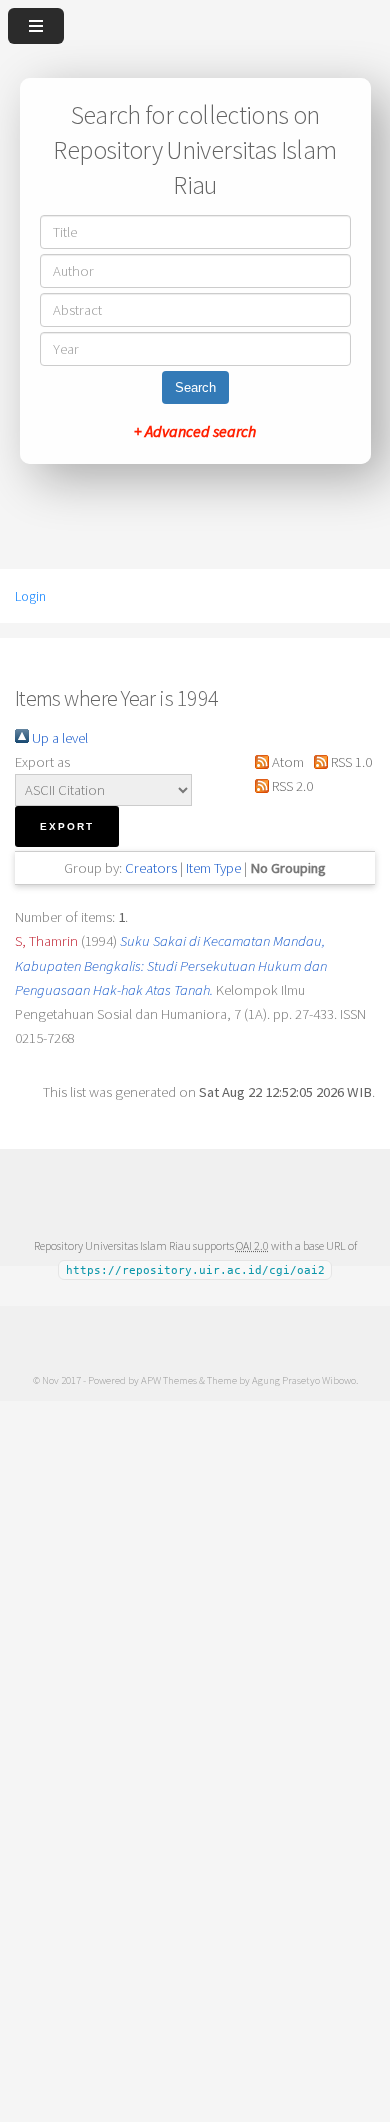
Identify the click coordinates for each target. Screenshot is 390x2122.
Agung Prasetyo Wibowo (304, 1380)
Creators (151, 868)
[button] (67, 826)
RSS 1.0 (350, 762)
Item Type (213, 868)
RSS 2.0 (290, 786)
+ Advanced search (195, 431)
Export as (42, 762)
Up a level (58, 738)
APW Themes (169, 1380)
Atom (286, 762)
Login (30, 596)
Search (195, 387)
